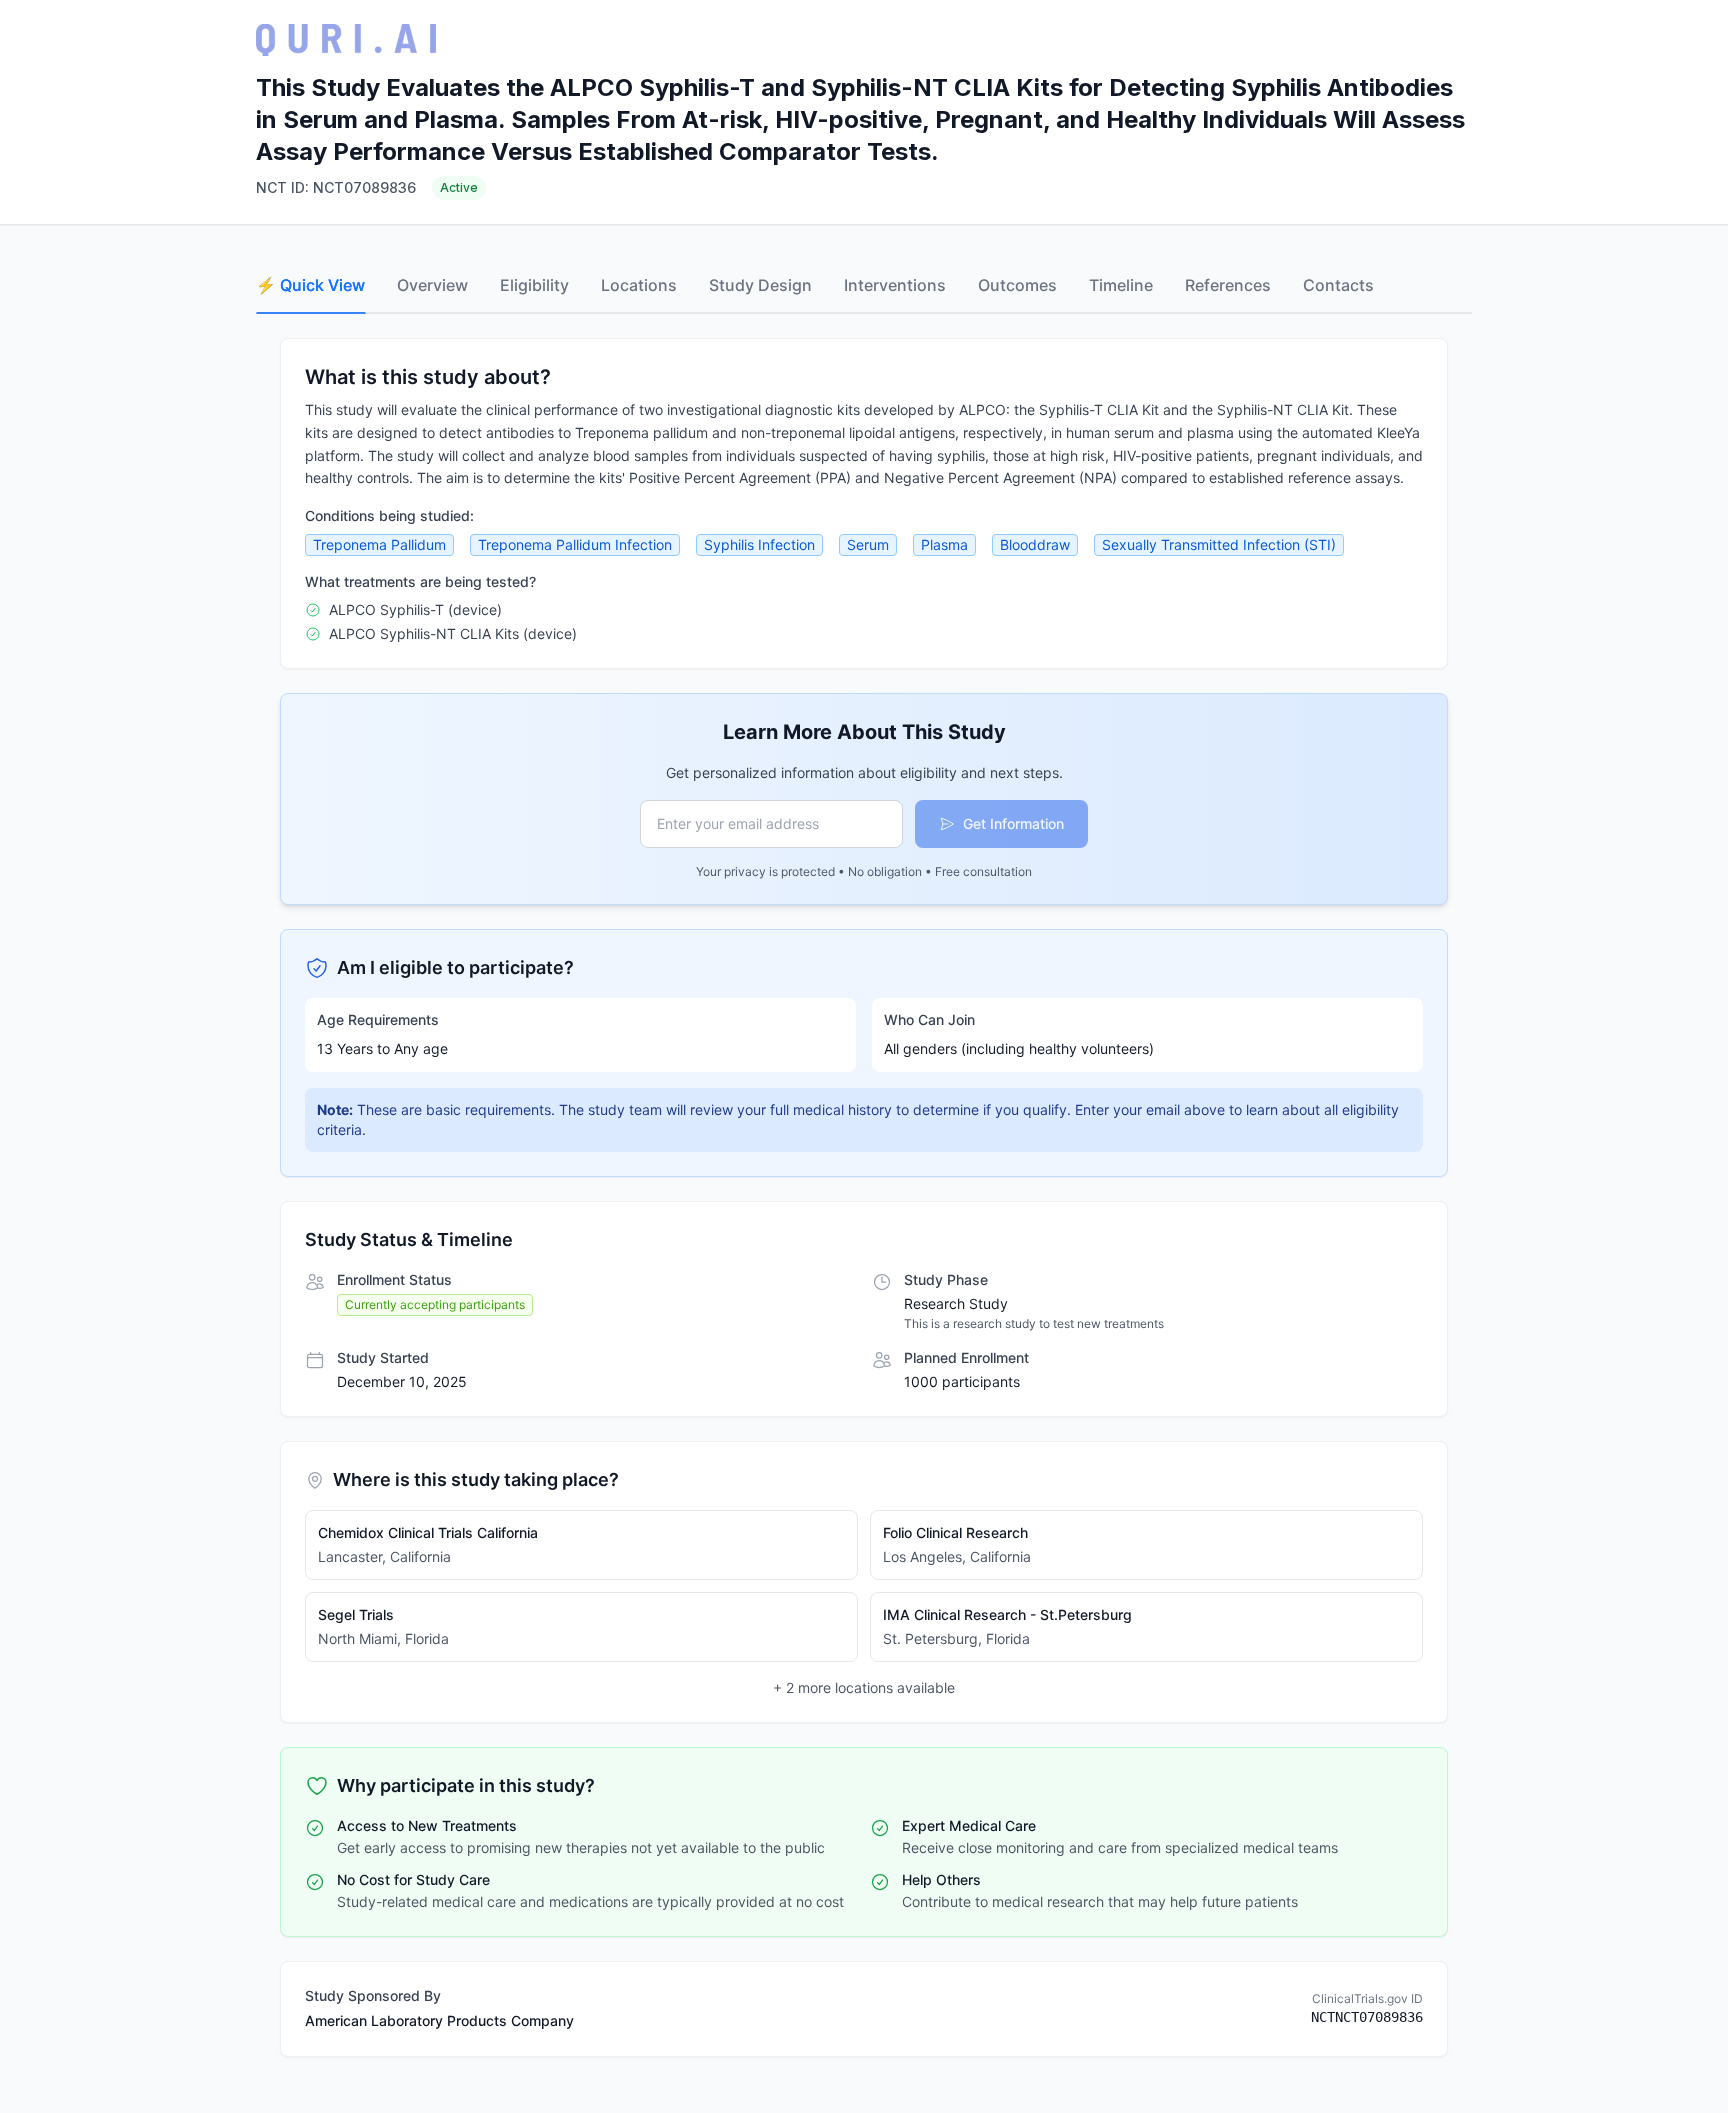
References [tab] (1228, 285)
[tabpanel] (864, 1197)
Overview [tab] (432, 285)
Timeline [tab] (1121, 285)
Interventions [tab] (895, 285)
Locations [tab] (639, 285)
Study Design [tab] (760, 285)
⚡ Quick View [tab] (310, 285)
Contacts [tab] (1338, 285)
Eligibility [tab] (534, 285)
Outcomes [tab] (1017, 285)
